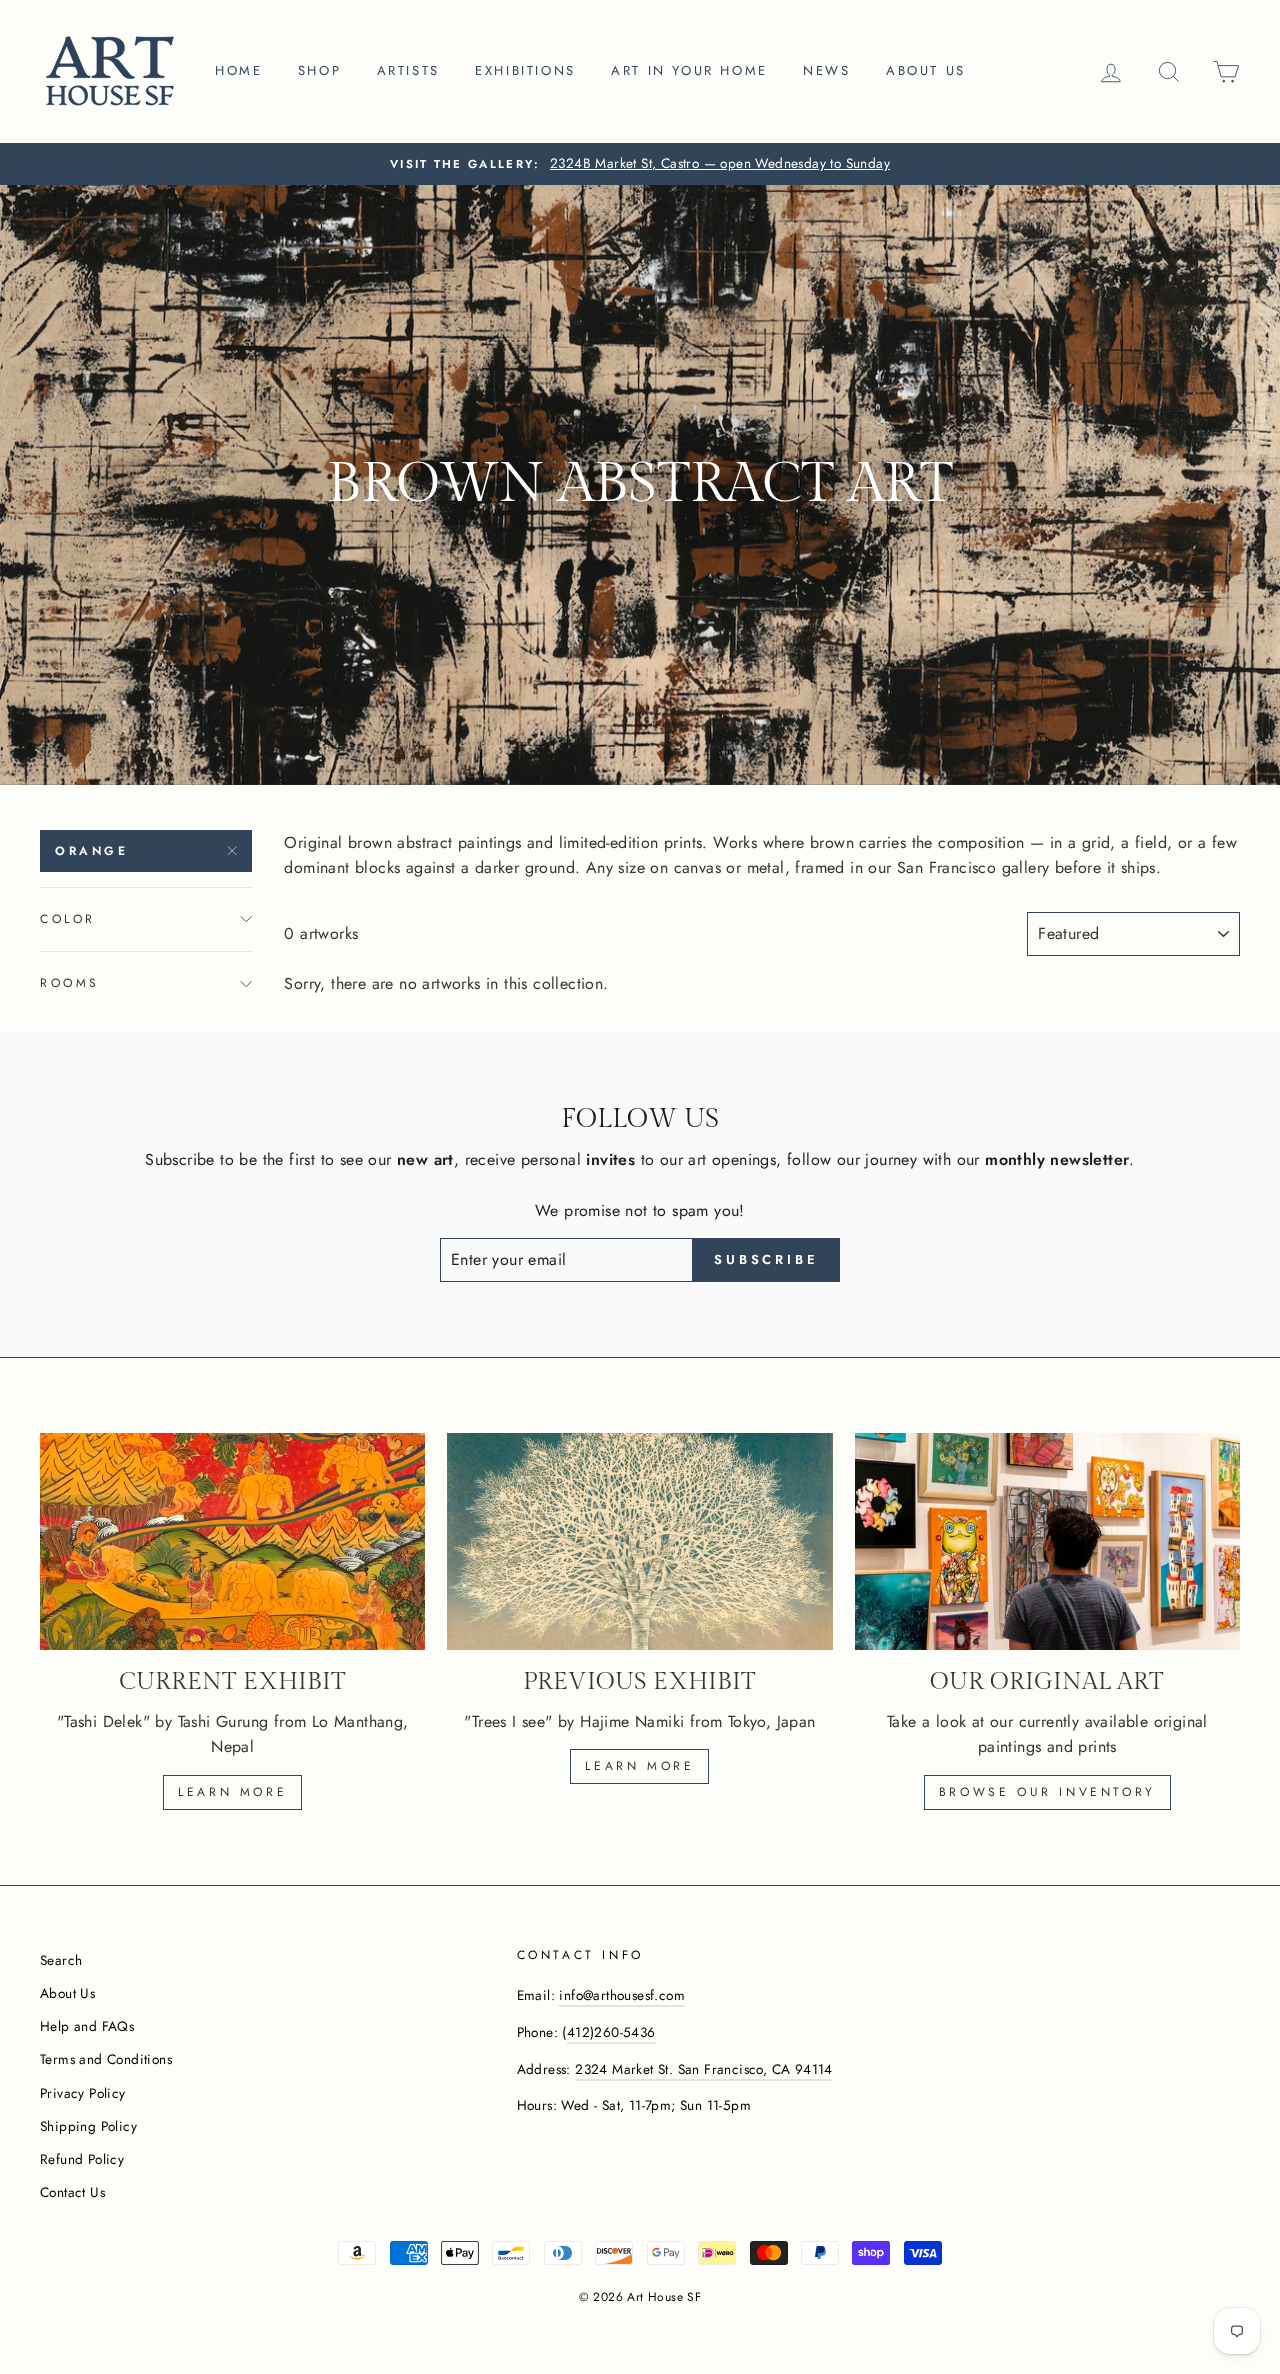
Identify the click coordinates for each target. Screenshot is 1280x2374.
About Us (67, 1993)
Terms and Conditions (106, 2059)
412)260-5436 (611, 2032)
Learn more (232, 1792)
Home (238, 70)
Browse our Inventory (1047, 1792)
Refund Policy (82, 2159)
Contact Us (72, 2192)
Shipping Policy (88, 2126)
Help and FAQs (87, 2026)
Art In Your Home (689, 70)
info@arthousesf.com (622, 1995)
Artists (408, 70)
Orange (92, 851)
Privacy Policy (83, 2093)
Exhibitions (525, 70)
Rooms (70, 983)
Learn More (639, 1766)
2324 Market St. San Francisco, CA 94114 (704, 2069)
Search (61, 1960)
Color (68, 919)
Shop (319, 70)
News (826, 70)
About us (926, 70)
